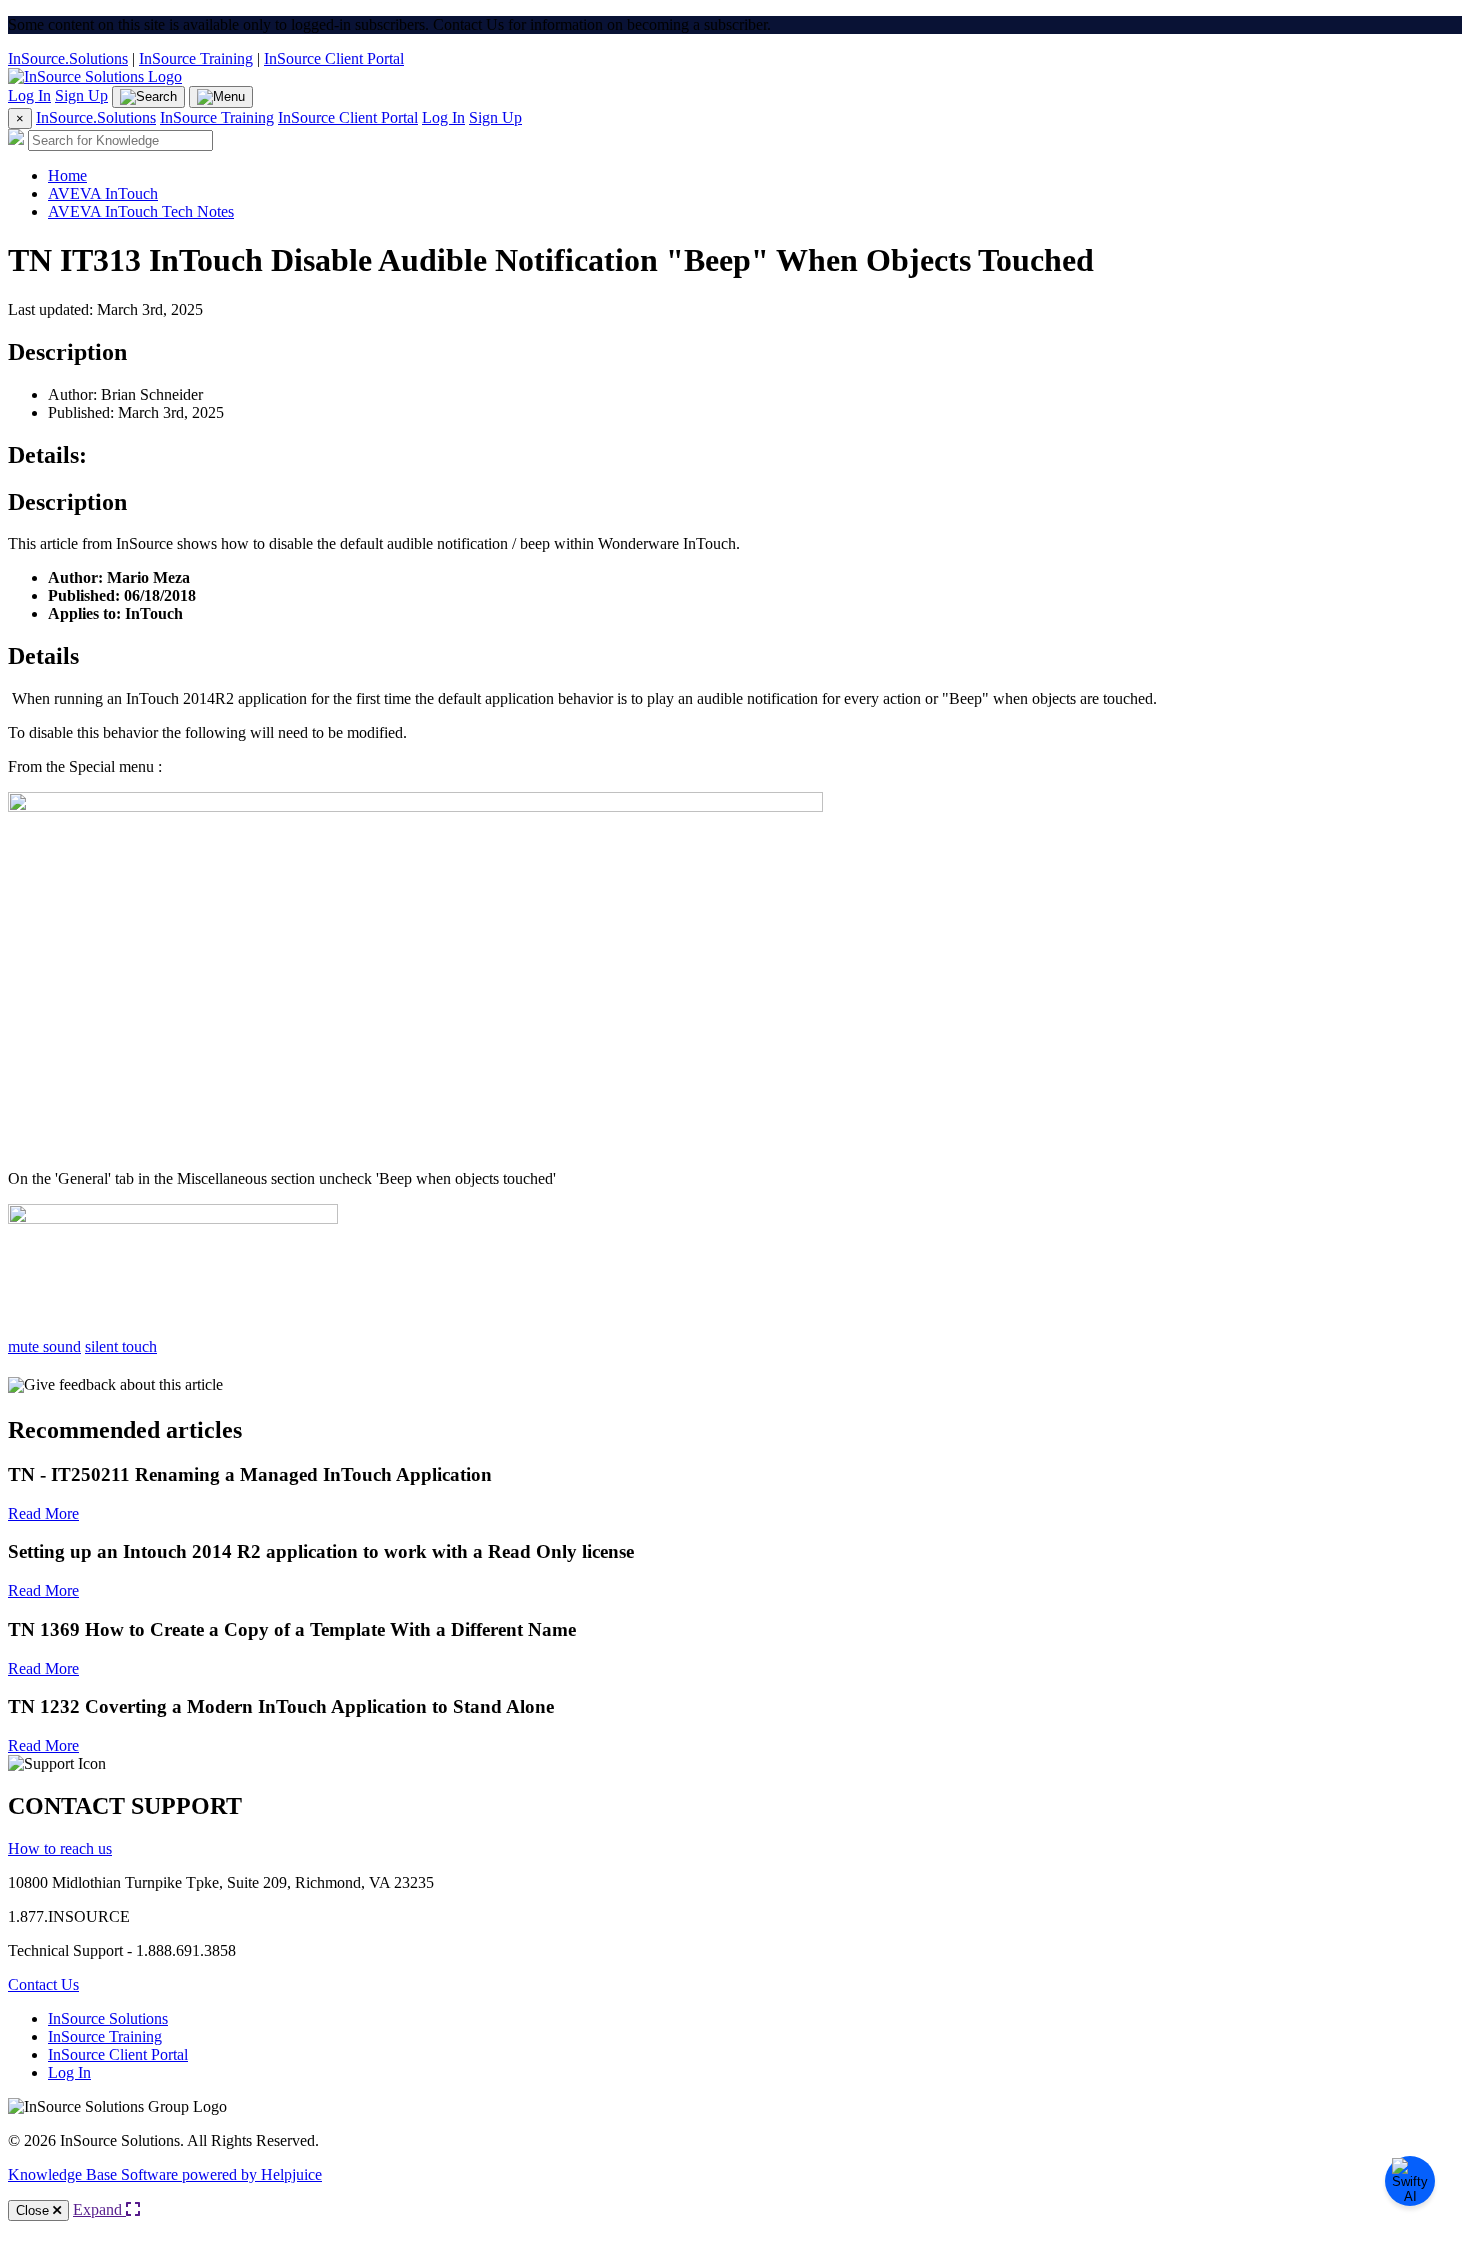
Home (67, 175)
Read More (43, 1513)
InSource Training (196, 58)
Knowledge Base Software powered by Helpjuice (165, 2174)
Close (34, 2210)
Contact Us (43, 1984)
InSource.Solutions (68, 58)
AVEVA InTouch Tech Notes (141, 211)
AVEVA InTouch (103, 193)
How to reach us (60, 1848)
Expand (99, 2209)
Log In (29, 95)
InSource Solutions (108, 2018)
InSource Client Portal (334, 58)
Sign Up (81, 95)
